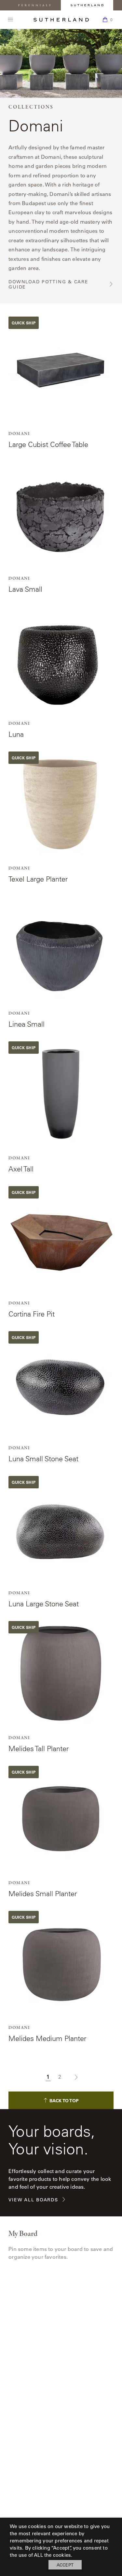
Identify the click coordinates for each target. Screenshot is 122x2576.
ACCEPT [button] (65, 2565)
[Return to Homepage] (61, 20)
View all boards (33, 2200)
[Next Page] (73, 2077)
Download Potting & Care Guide (48, 284)
